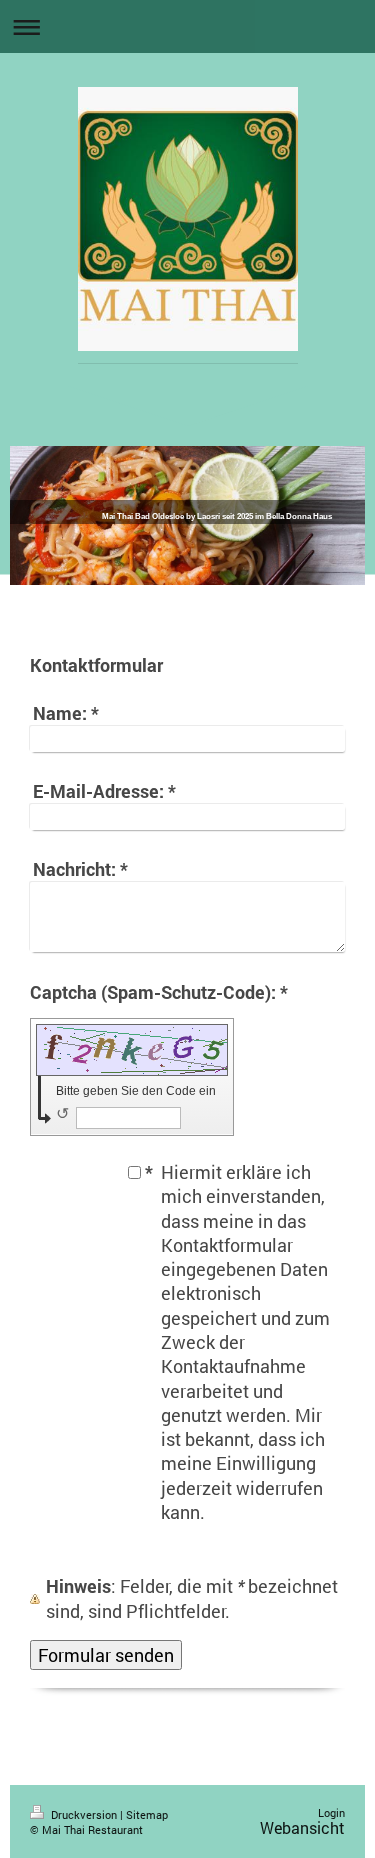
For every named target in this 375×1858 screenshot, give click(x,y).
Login (331, 1812)
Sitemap (147, 1814)
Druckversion (84, 1814)
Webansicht (302, 1827)
